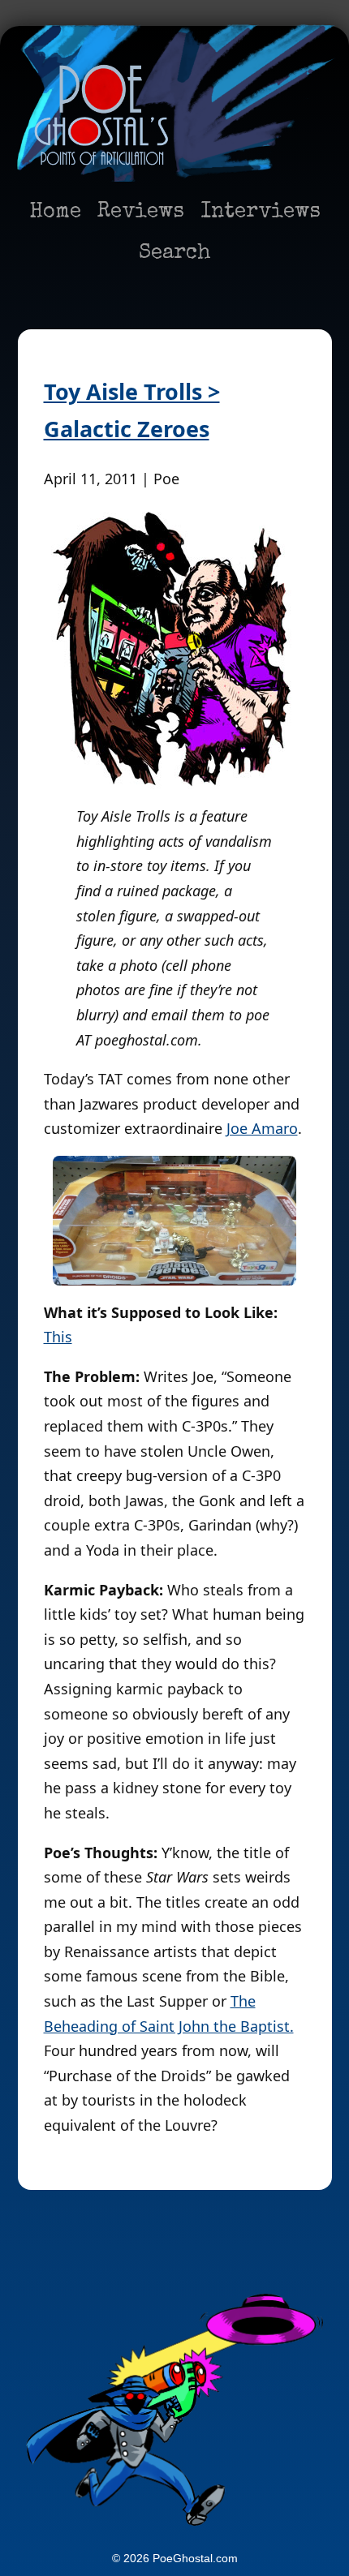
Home (55, 213)
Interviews (261, 213)
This (58, 1337)
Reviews (141, 213)
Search (175, 254)
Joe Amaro (262, 1128)
